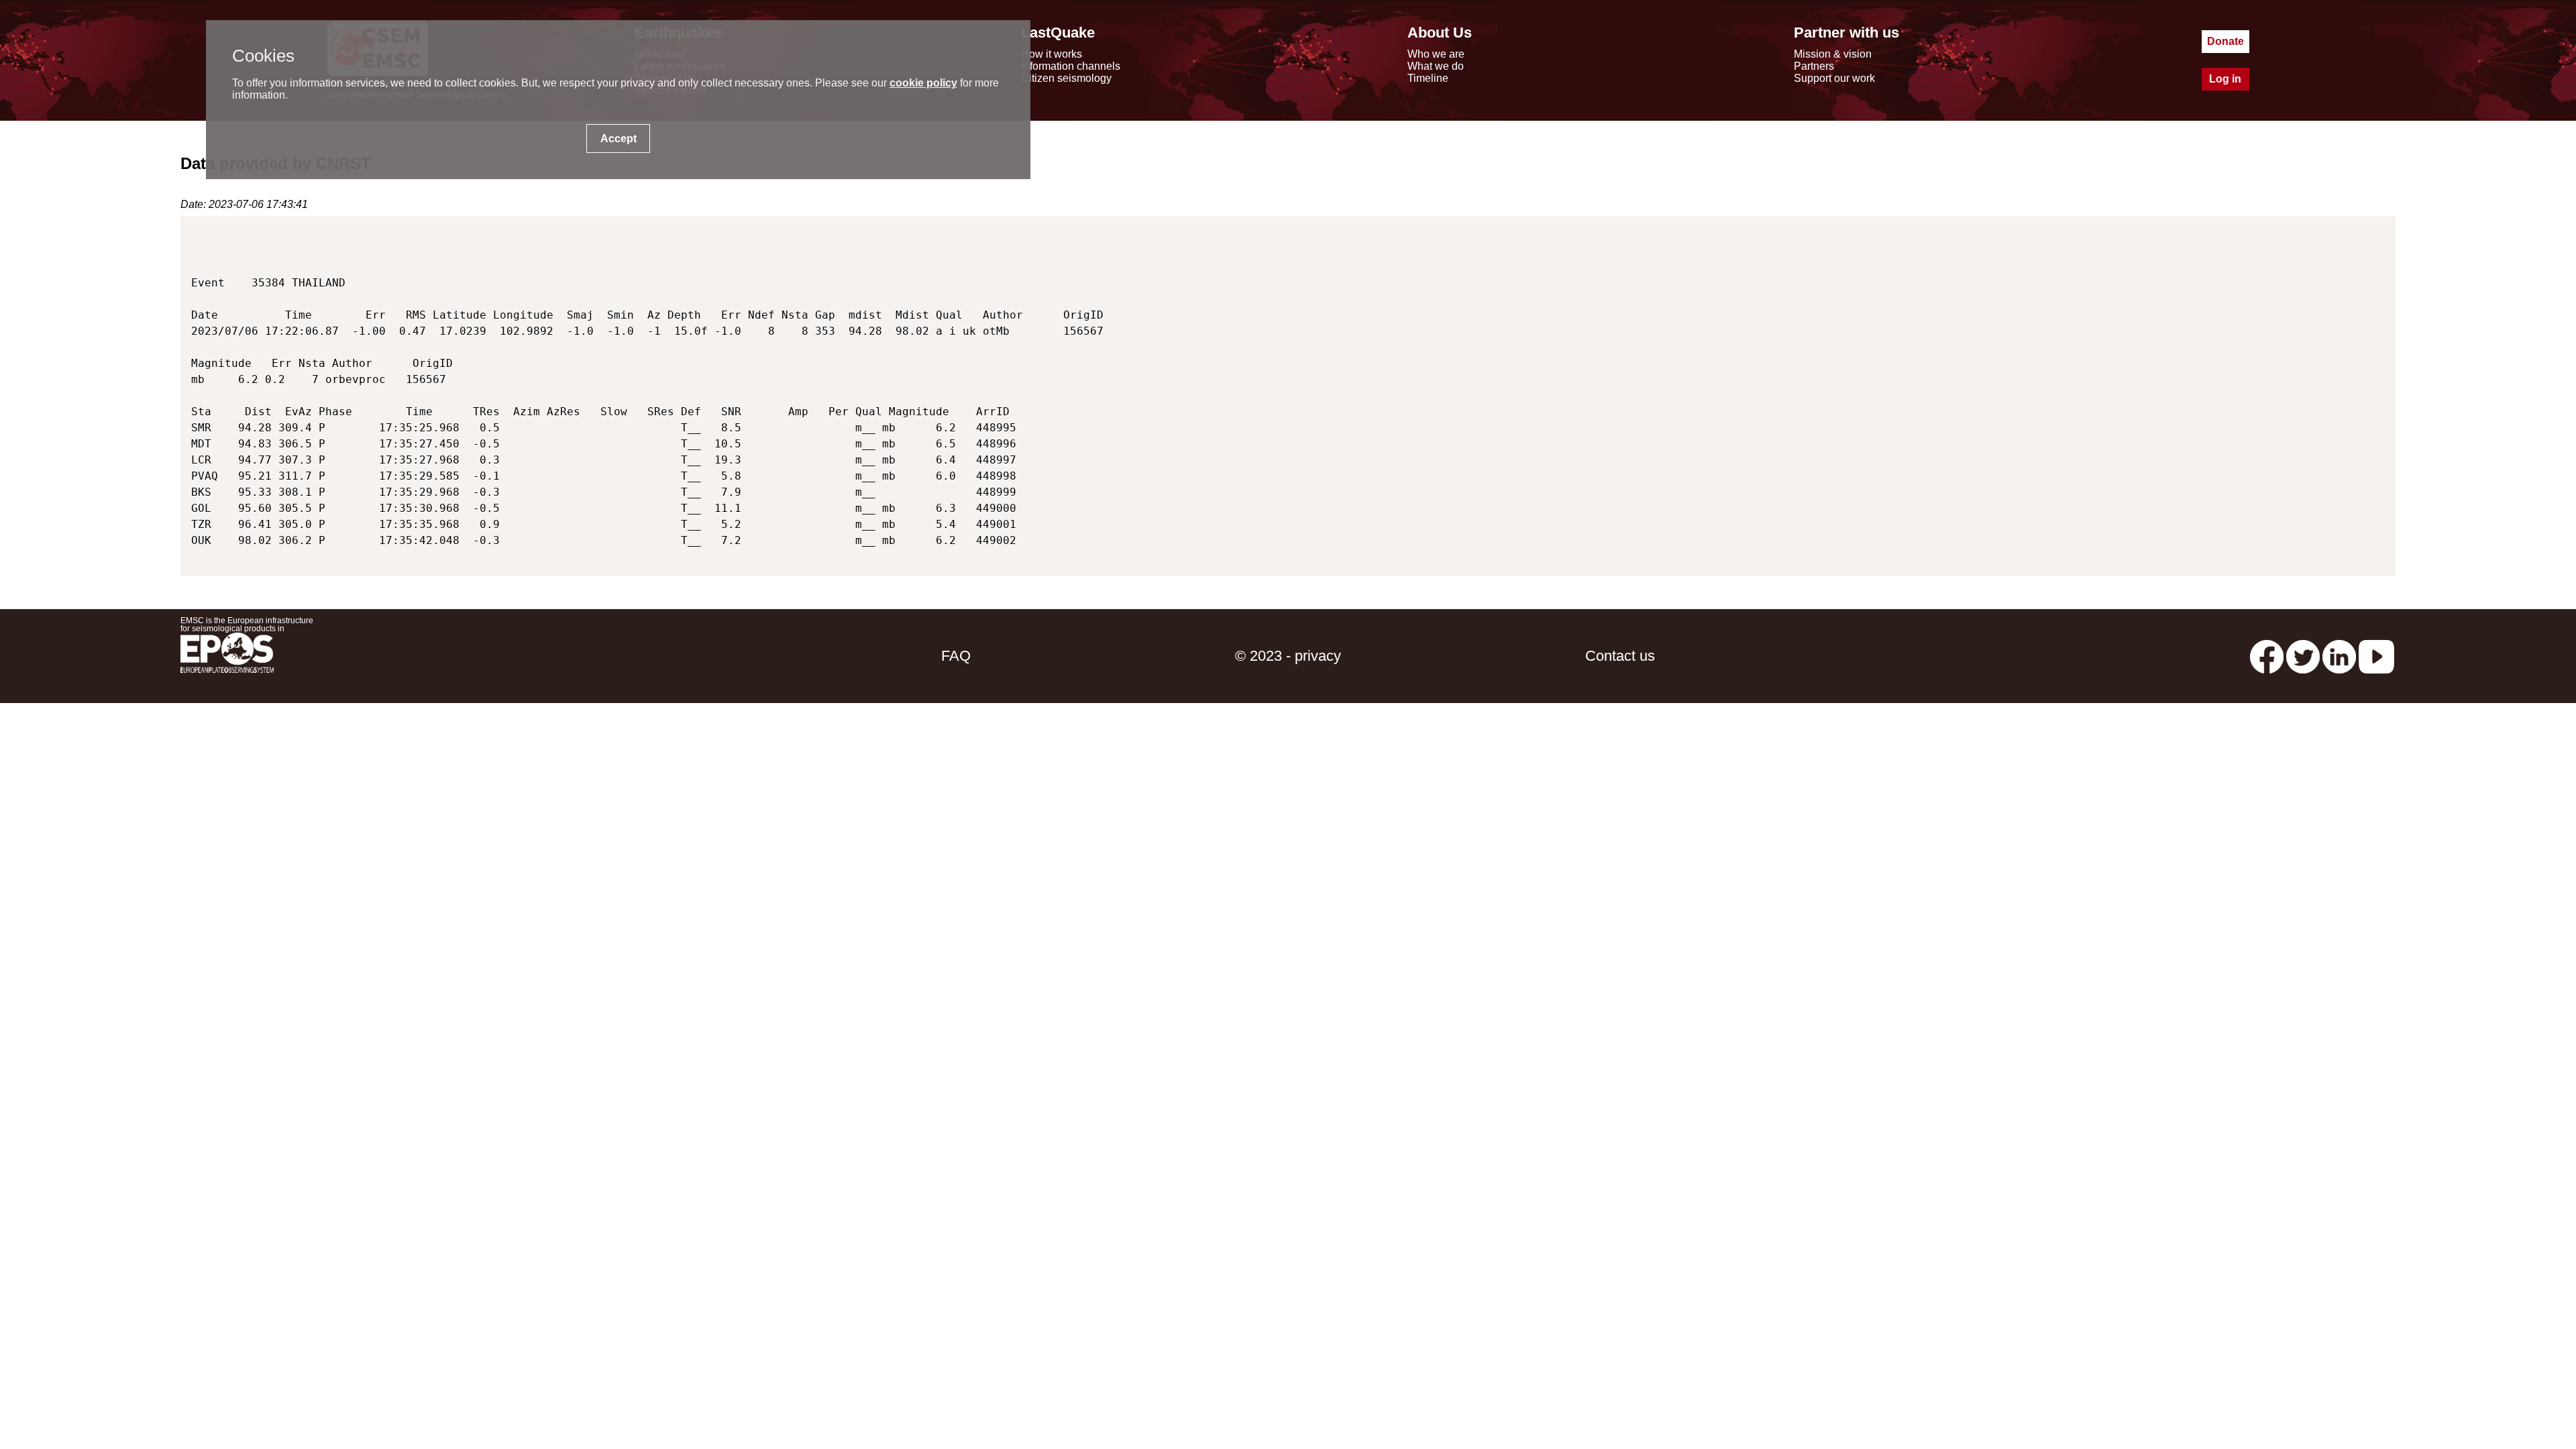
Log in (2225, 79)
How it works (1052, 54)
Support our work (1834, 78)
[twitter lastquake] (2303, 656)
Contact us (1620, 656)
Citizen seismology (1066, 78)
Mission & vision (1833, 54)
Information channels (1071, 66)
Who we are (1436, 54)
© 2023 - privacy (1288, 656)
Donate (2225, 41)
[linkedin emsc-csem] (2339, 656)
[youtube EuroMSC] (2376, 656)
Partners (1814, 66)
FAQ (956, 656)
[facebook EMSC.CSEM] (2267, 656)
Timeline (1428, 78)
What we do (1436, 66)
